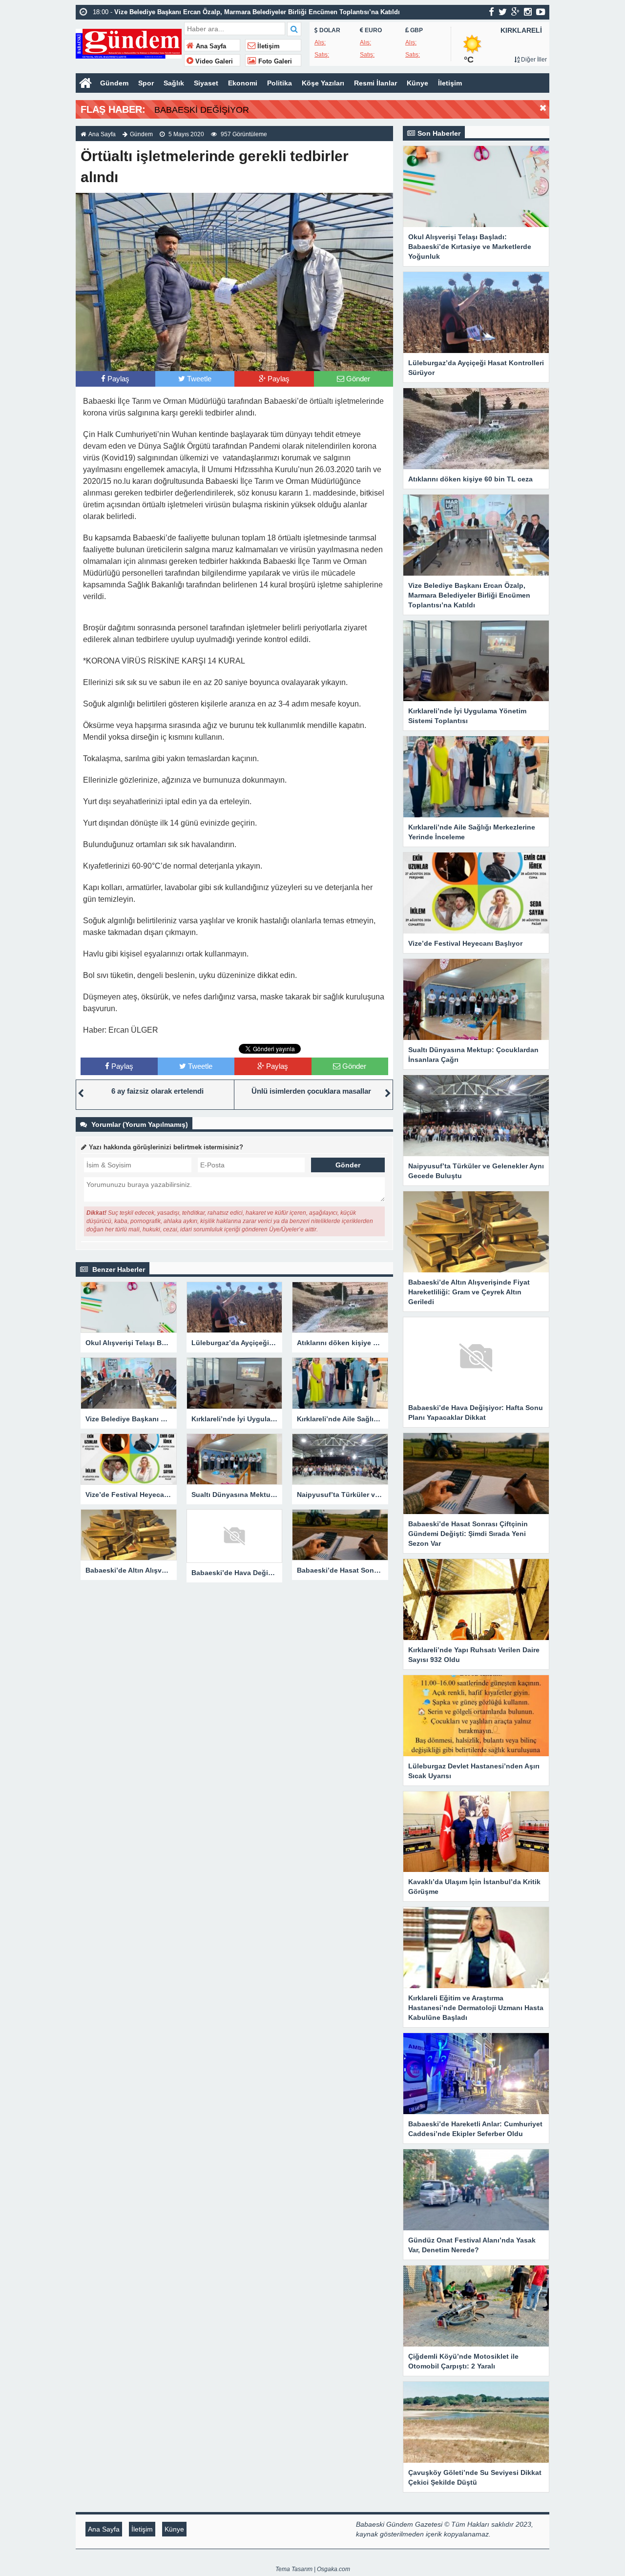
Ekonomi (243, 83)
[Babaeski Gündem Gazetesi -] (129, 43)
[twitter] (503, 12)
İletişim (268, 46)
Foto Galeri (274, 62)
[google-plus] (515, 12)
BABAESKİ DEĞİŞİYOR (202, 110)
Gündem (114, 83)
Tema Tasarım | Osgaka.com (313, 2569)
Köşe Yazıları (323, 83)
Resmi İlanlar (375, 83)
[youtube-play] (541, 12)
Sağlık (174, 83)
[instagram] (528, 12)
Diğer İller (533, 60)
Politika (280, 83)
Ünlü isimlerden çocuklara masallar (311, 1091)
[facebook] (491, 12)
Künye (417, 83)
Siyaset (206, 83)
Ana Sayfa (210, 46)
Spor (146, 83)
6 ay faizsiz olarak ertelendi (157, 1091)
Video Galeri (213, 62)
